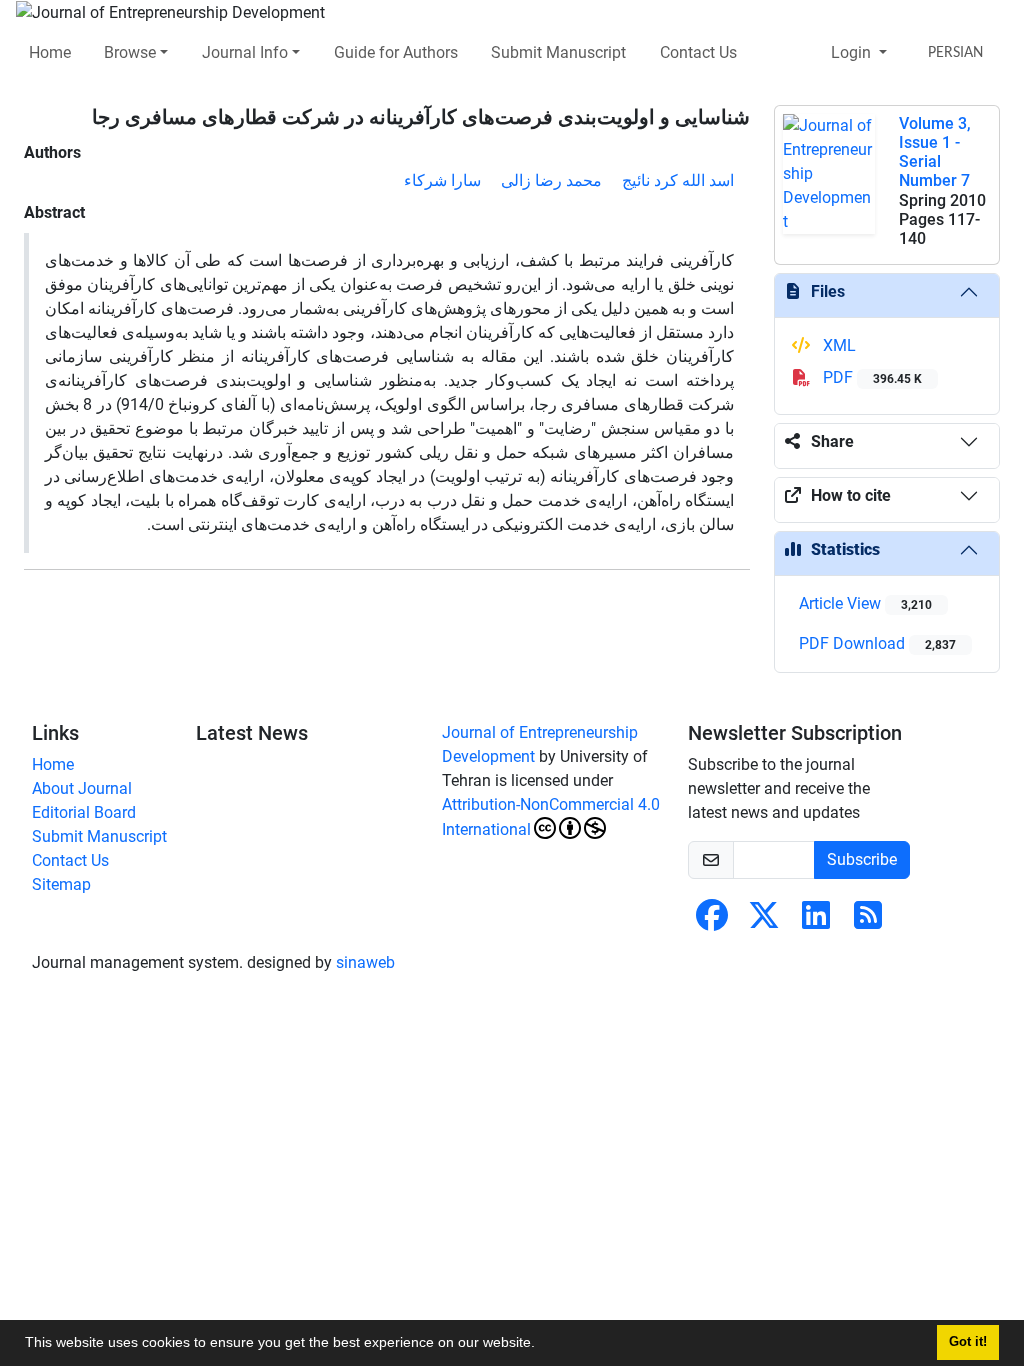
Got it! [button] (968, 1342)
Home (50, 52)
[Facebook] (712, 921)
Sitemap (61, 884)
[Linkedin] (816, 921)
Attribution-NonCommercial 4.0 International (551, 817)
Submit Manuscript (558, 52)
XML (837, 345)
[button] (542, 1345)
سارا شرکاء (442, 180)
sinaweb (365, 962)
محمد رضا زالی (551, 180)
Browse (130, 52)
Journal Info (245, 52)
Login (853, 52)
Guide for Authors (396, 52)
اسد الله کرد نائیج (678, 180)
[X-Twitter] (764, 921)
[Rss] (868, 921)
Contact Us (698, 52)
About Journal (82, 788)
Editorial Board (84, 812)
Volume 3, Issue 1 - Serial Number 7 (935, 152)
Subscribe (862, 859)
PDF (870, 377)
